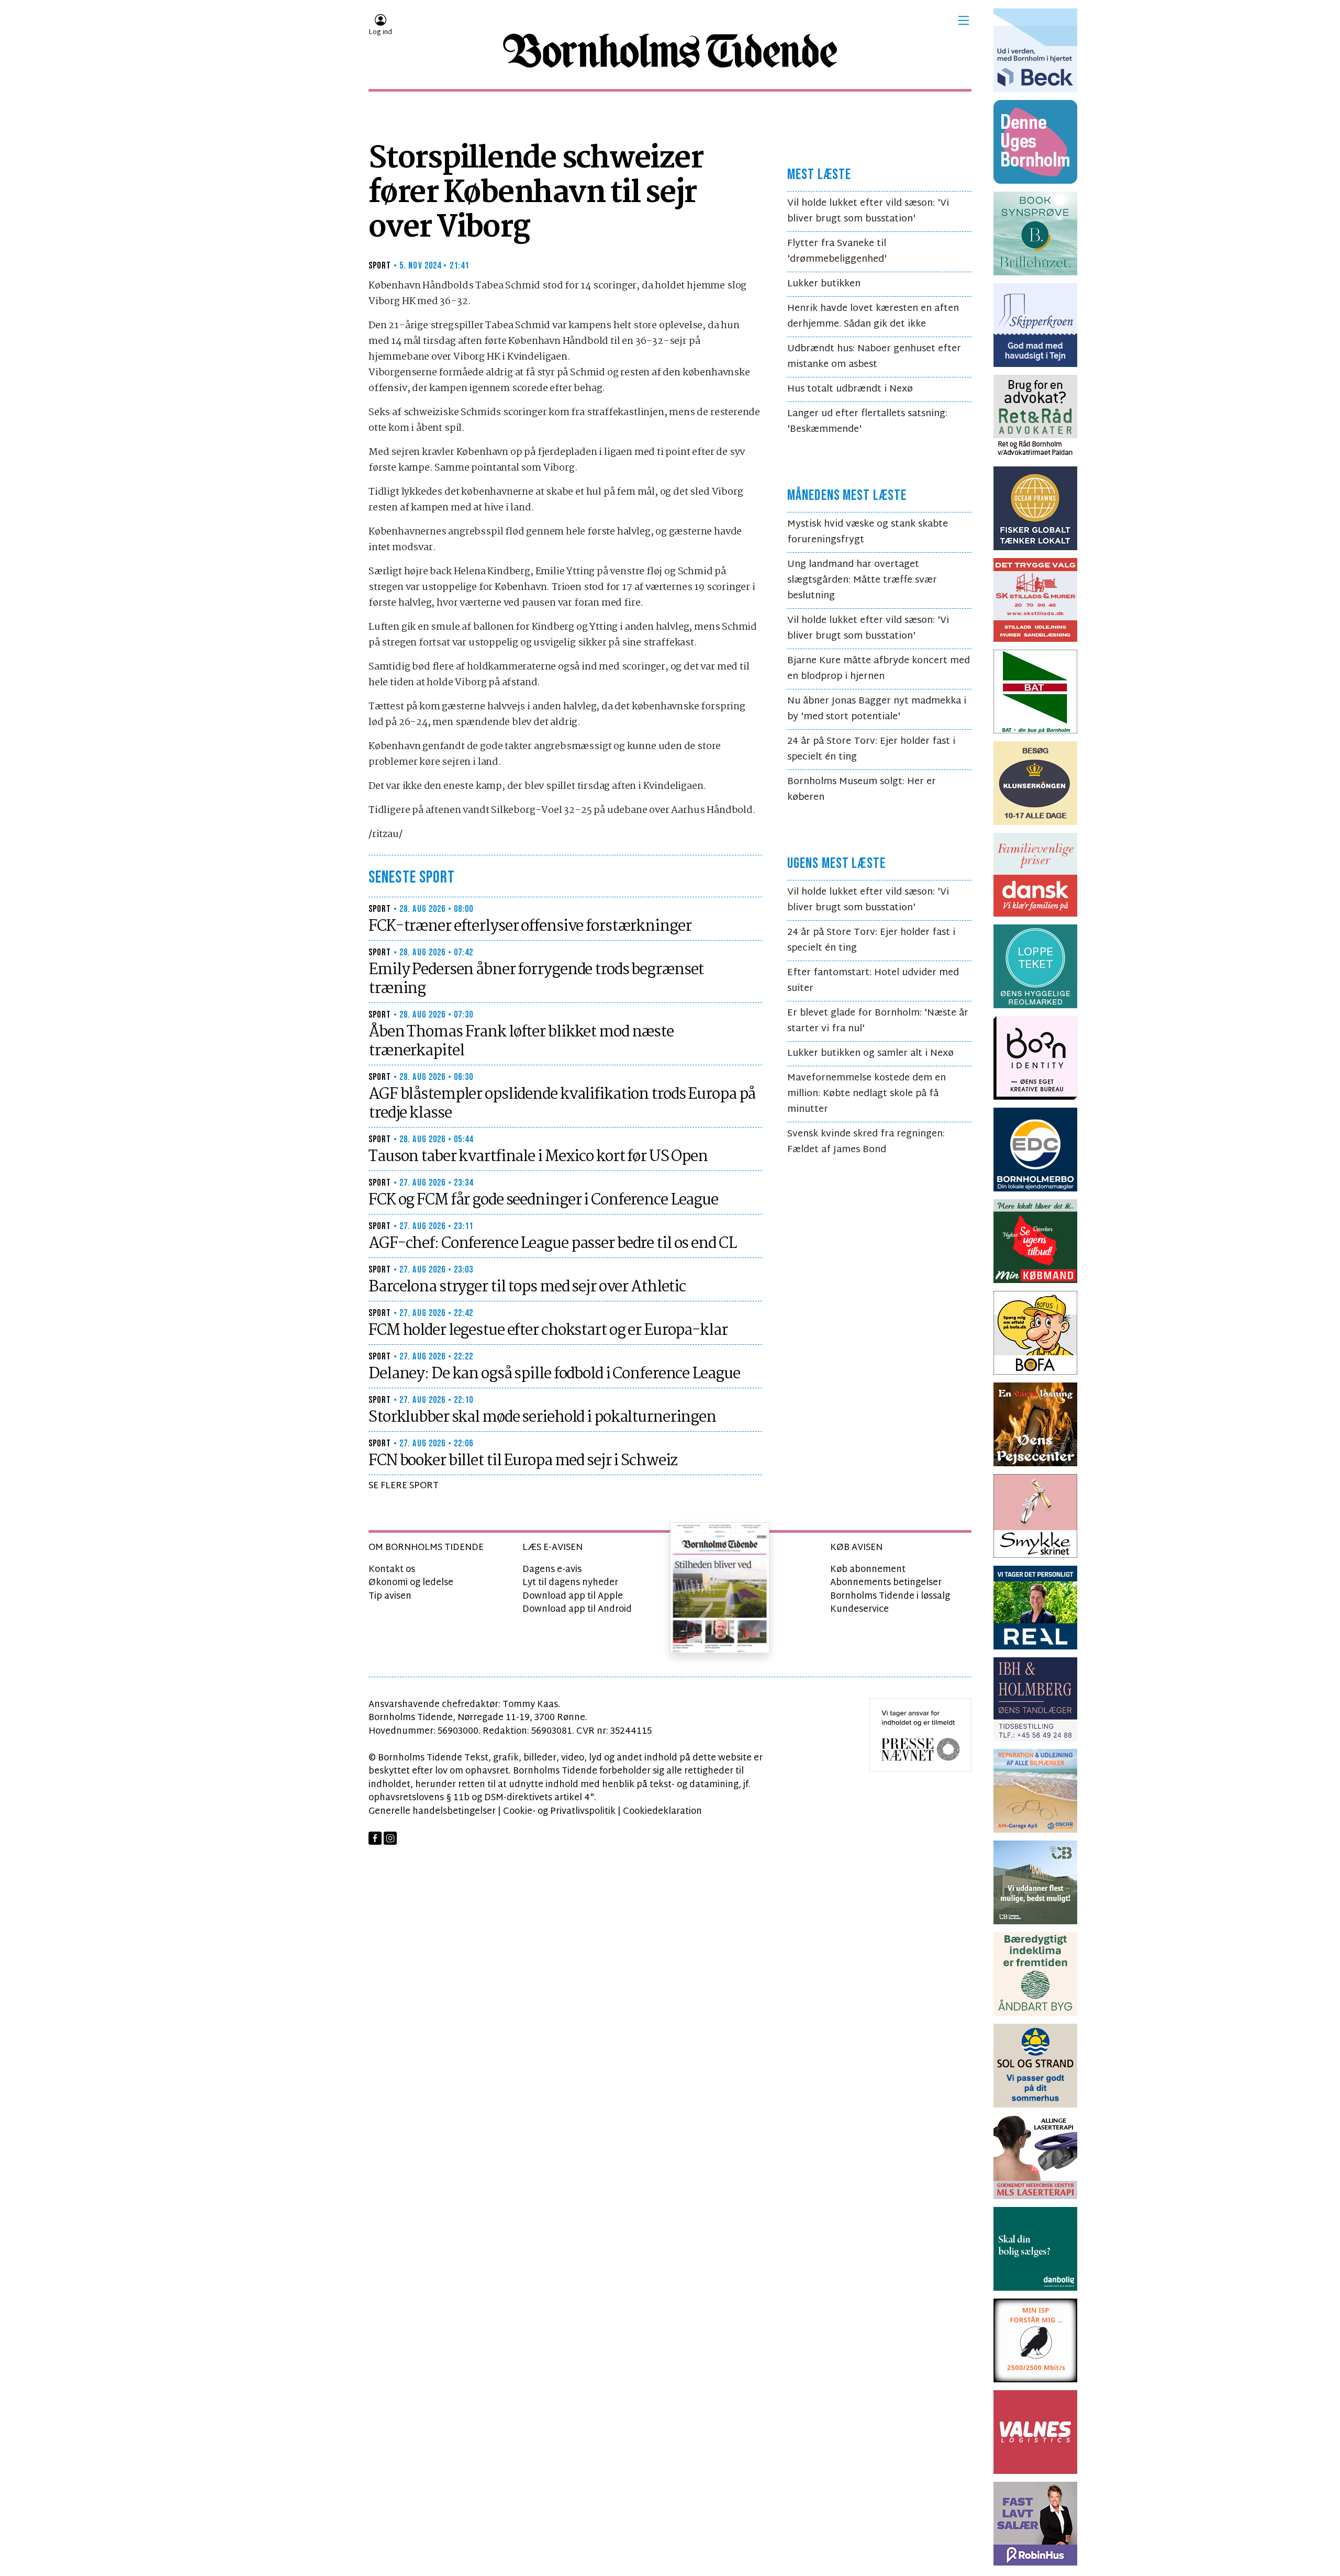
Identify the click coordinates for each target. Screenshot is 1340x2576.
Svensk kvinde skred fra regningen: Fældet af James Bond (866, 1142)
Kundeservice (859, 1609)
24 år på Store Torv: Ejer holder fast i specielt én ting (871, 749)
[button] (964, 20)
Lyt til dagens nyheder (570, 1583)
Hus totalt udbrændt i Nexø (850, 389)
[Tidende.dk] (670, 51)
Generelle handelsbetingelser (432, 1811)
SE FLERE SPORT (404, 1486)
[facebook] (375, 1838)
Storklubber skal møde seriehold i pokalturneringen (542, 1418)
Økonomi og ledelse (411, 1583)
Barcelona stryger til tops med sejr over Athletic (527, 1287)
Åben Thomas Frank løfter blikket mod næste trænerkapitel (521, 1042)
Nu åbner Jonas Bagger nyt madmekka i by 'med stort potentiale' (877, 709)
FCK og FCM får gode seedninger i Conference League (543, 1200)
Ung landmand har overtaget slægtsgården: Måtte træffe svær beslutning (862, 580)
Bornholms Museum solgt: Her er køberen (862, 790)
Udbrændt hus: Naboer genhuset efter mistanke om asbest (874, 357)
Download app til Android (577, 1609)
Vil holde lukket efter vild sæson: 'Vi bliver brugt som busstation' (868, 211)
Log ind (380, 32)
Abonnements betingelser (886, 1583)
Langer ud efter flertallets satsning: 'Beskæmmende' (867, 422)
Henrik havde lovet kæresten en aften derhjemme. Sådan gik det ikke (873, 316)
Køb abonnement (868, 1570)
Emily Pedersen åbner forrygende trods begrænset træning (536, 979)
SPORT (380, 266)
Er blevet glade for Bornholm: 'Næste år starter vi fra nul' (878, 1021)
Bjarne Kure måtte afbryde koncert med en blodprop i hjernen (879, 669)
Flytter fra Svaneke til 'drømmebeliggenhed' (837, 252)
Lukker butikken (824, 284)
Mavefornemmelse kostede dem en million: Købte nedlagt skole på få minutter (867, 1094)
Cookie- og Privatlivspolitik (559, 1811)
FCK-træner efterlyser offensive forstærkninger (530, 927)
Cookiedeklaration (662, 1811)
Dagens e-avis (552, 1570)
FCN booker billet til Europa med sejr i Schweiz (523, 1461)
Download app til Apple (573, 1596)
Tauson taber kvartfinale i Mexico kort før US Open (538, 1157)
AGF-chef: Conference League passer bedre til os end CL (552, 1244)
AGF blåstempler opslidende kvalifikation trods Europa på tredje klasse (562, 1104)
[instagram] (390, 1838)
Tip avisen (390, 1596)
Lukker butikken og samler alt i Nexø (870, 1053)
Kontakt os (392, 1570)
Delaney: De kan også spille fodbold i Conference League (554, 1374)
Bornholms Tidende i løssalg (890, 1596)
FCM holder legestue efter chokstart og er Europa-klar (548, 1331)
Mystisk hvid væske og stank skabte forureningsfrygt (868, 532)
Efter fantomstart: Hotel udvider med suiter (873, 981)
